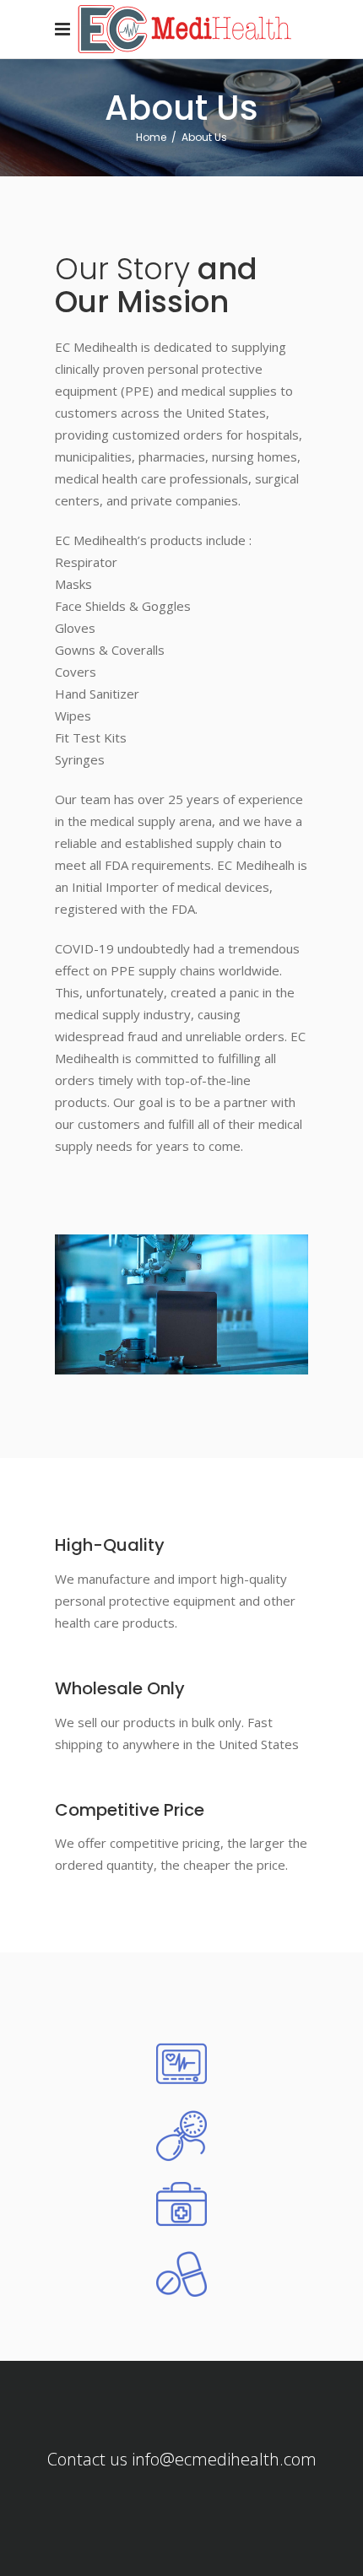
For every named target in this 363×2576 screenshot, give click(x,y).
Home (151, 137)
